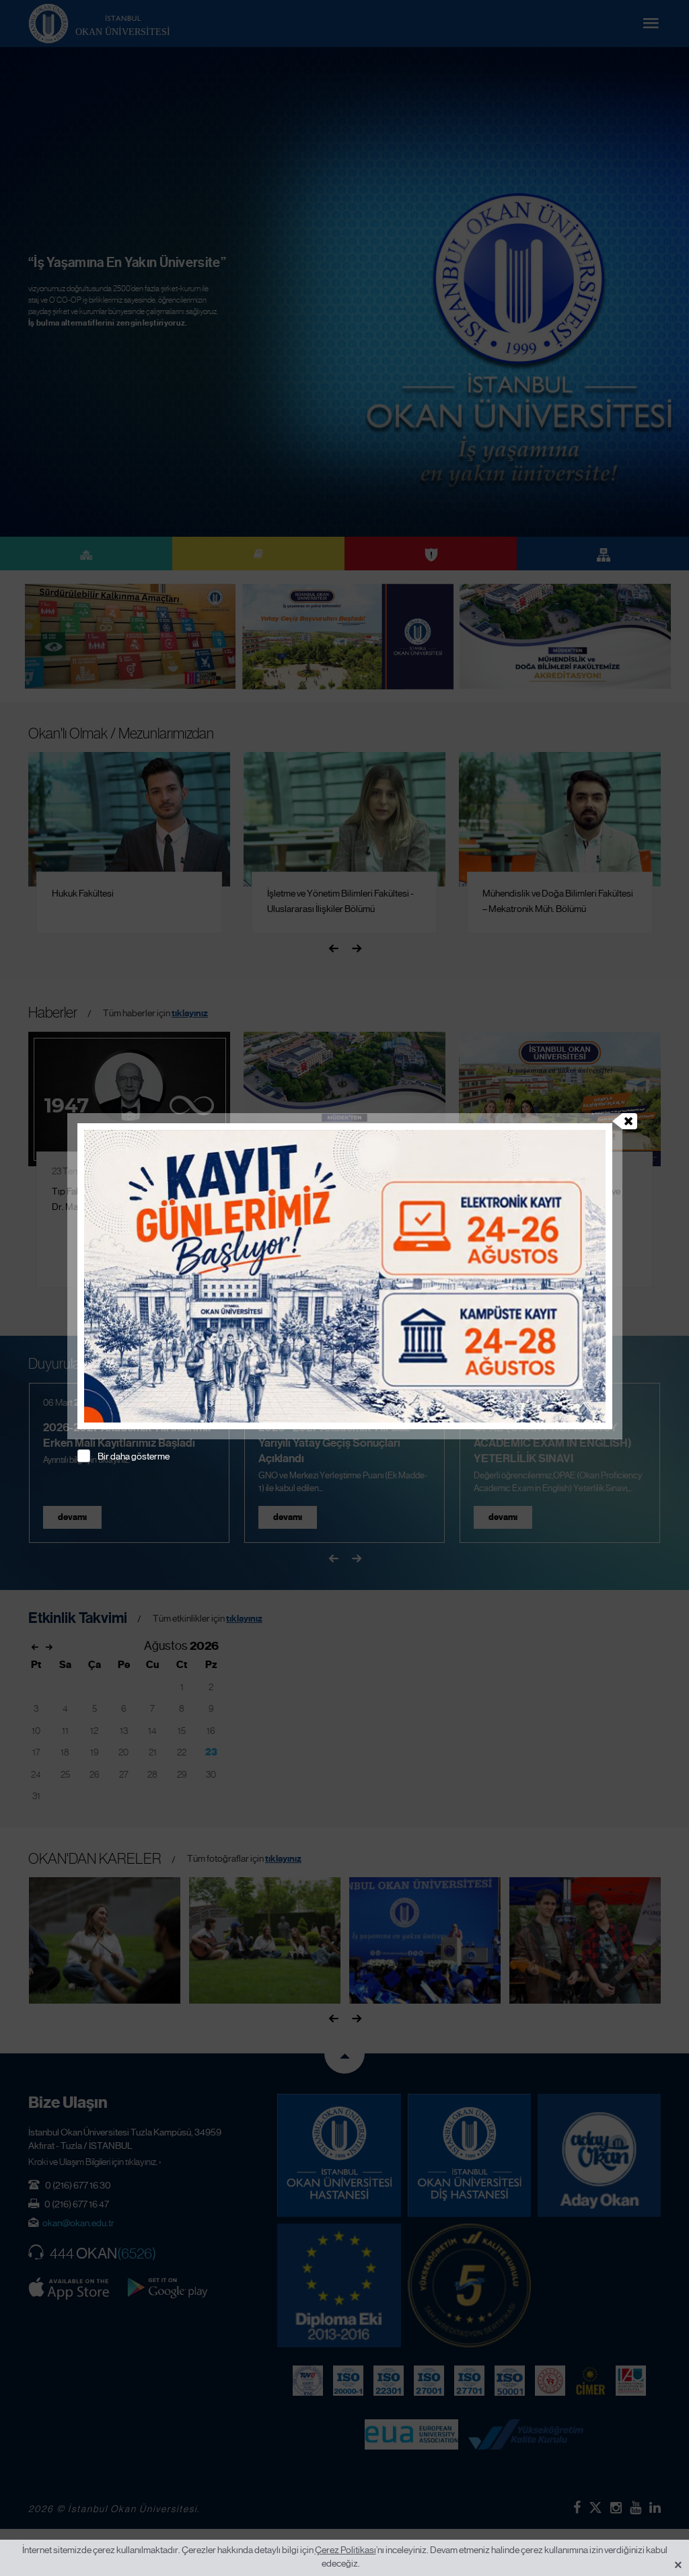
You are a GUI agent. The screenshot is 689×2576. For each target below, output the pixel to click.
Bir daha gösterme (134, 1456)
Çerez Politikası (346, 2550)
